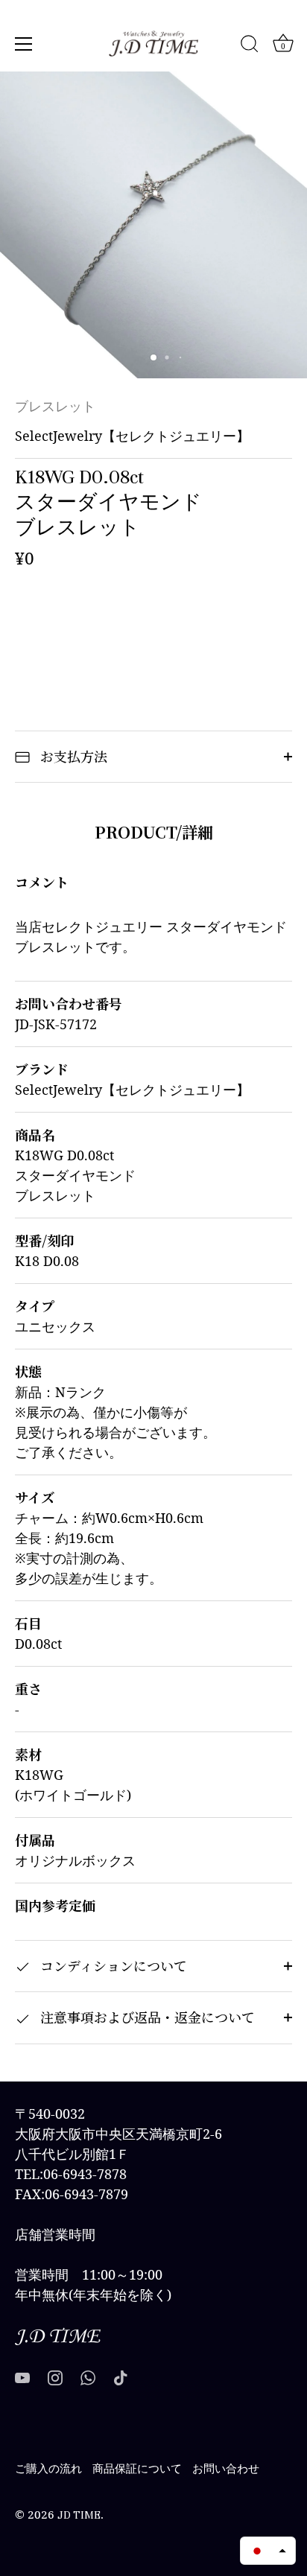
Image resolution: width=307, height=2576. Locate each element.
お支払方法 (72, 756)
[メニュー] (24, 44)
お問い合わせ (226, 2469)
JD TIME (79, 2515)
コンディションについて (112, 1965)
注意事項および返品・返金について (146, 2017)
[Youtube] (22, 2377)
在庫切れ (153, 624)
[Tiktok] (121, 2377)
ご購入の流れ (48, 2469)
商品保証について (137, 2469)
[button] (268, 2551)
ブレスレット (55, 407)
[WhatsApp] (88, 2377)
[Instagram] (55, 2377)
